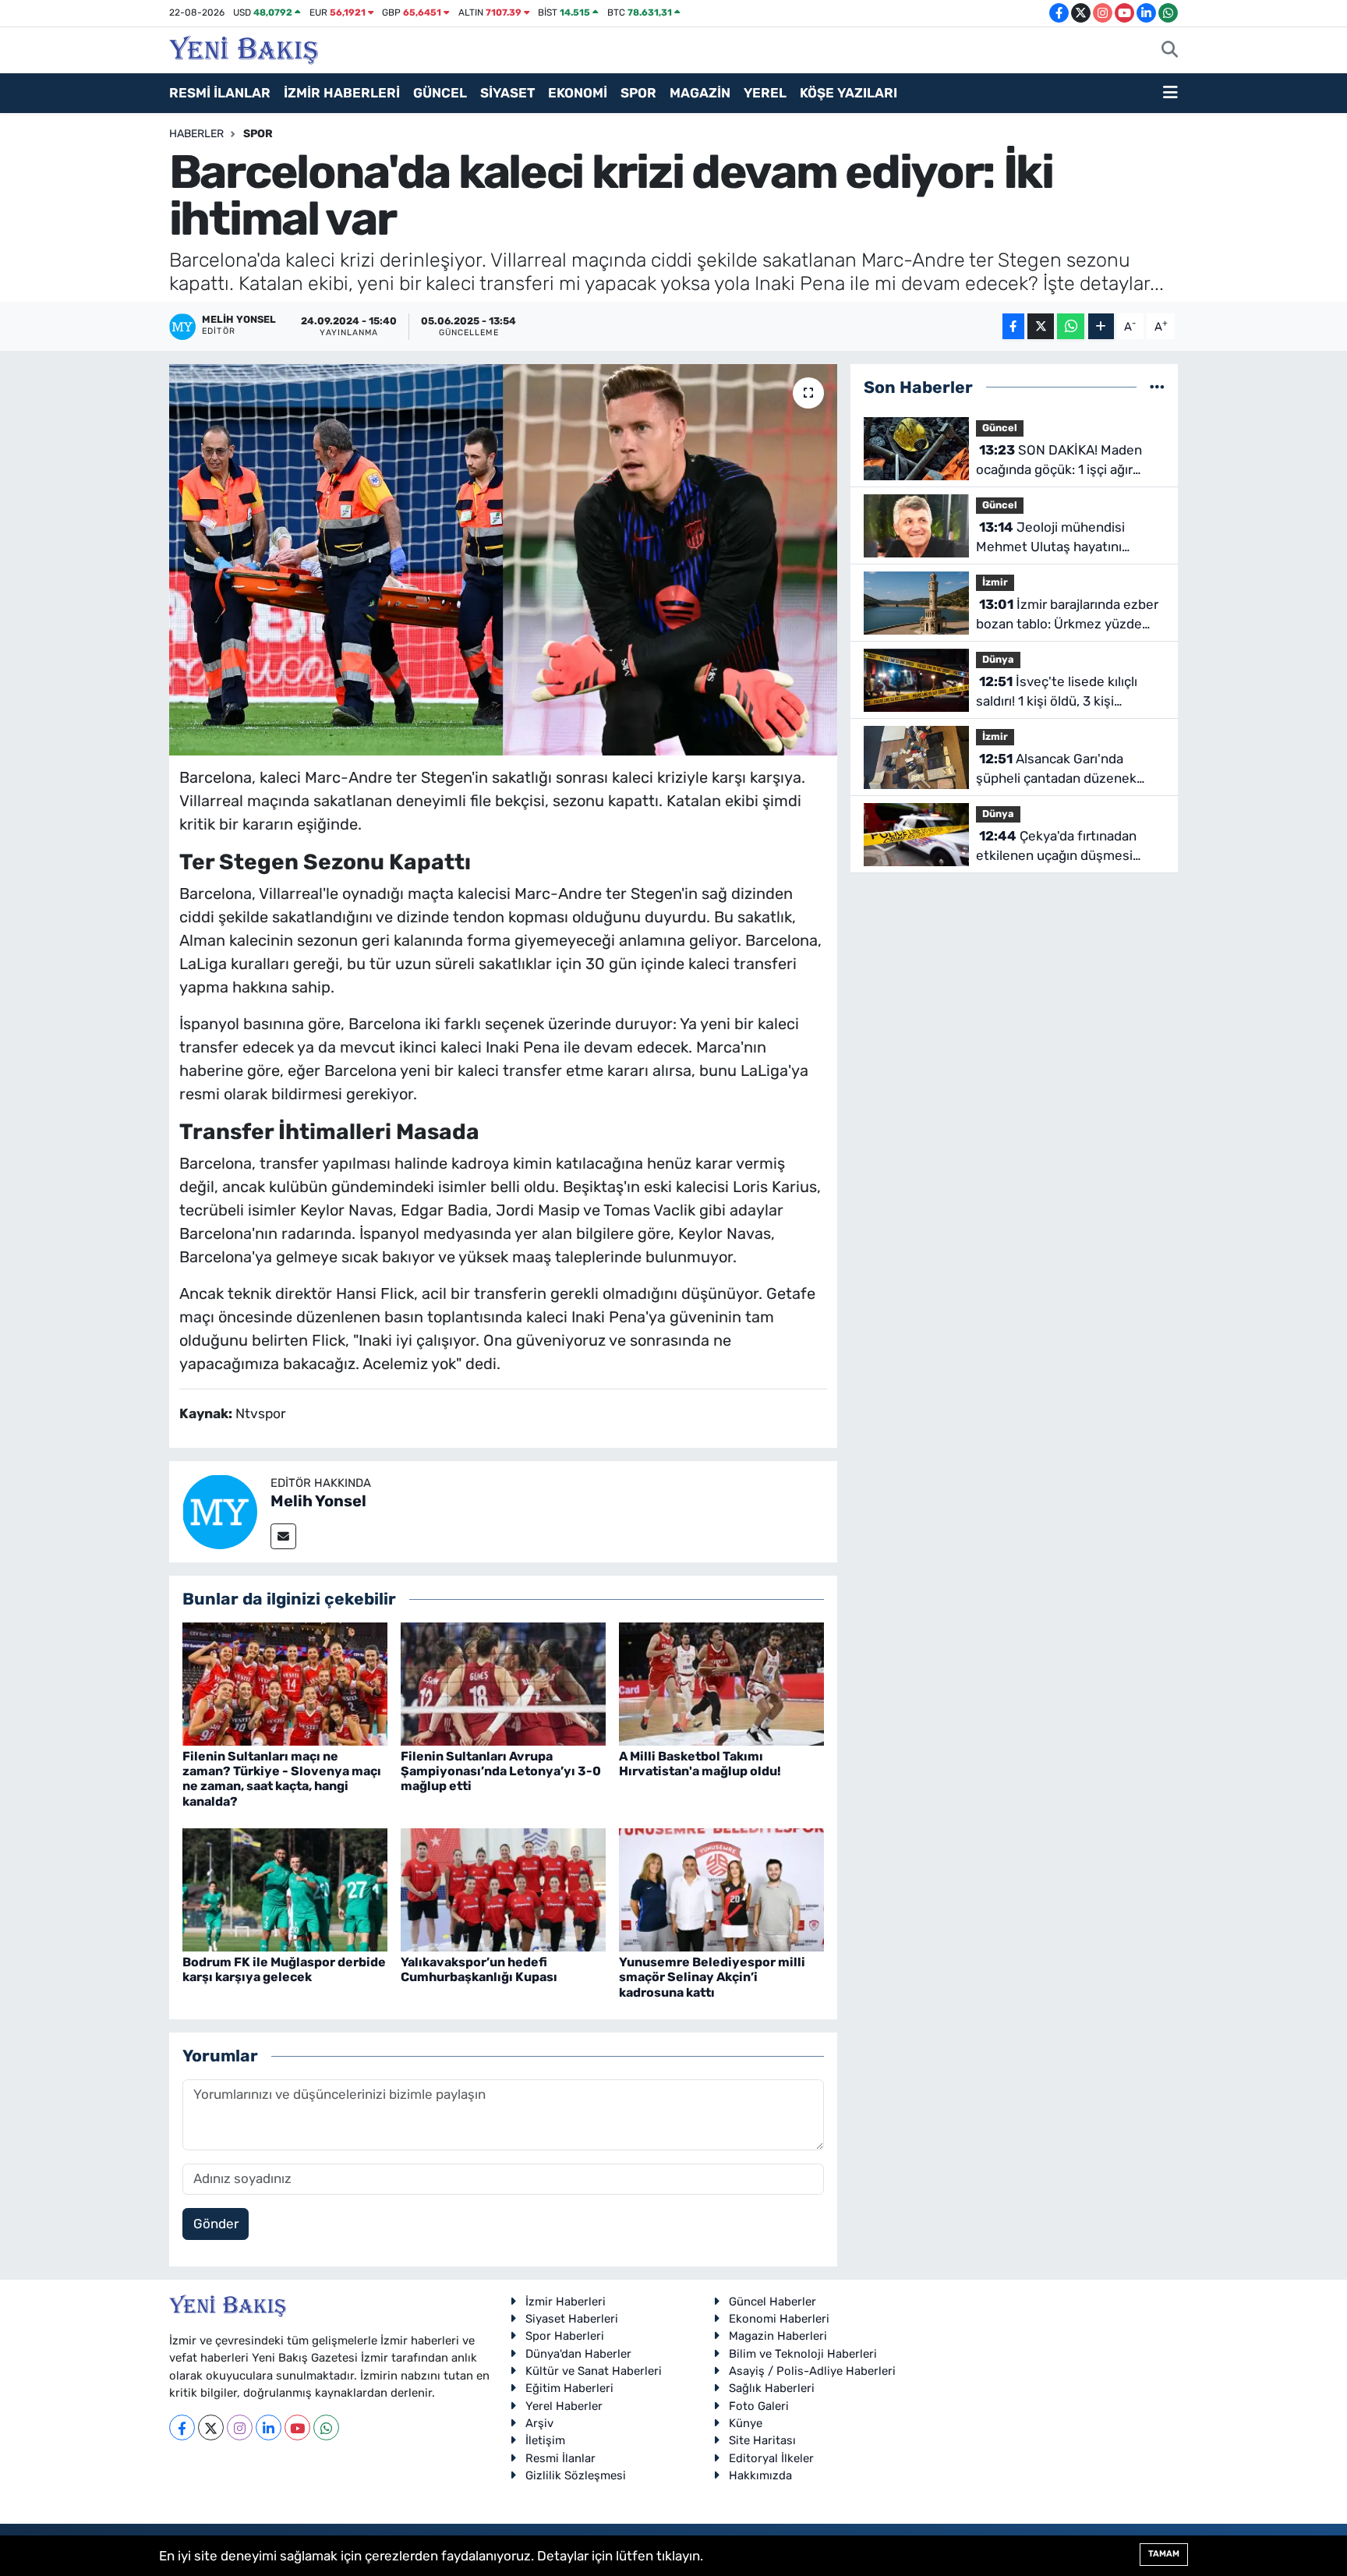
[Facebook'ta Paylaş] (1013, 326)
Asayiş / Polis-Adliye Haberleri (812, 2371)
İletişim (545, 2440)
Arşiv (539, 2423)
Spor (258, 134)
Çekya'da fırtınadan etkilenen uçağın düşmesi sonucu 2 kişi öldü (1056, 847)
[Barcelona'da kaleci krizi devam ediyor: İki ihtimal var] (503, 560)
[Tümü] (1157, 387)
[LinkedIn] (269, 2427)
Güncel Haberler (772, 2302)
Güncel (1000, 428)
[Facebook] (182, 2427)
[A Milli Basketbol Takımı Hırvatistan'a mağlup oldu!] (721, 1683)
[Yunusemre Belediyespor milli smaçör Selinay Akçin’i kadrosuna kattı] (721, 1889)
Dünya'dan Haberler (578, 2354)
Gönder (216, 2224)
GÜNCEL (440, 93)
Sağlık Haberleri (772, 2388)
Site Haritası (762, 2440)
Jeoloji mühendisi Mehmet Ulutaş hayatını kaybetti (1050, 538)
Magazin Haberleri (778, 2336)
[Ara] (1170, 51)
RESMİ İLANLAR (220, 93)
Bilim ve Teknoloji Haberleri (803, 2354)
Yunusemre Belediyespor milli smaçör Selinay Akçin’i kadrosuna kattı (712, 1977)
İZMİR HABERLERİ (342, 93)
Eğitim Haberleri (569, 2388)
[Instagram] (240, 2427)
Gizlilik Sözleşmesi (576, 2475)
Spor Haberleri (565, 2336)
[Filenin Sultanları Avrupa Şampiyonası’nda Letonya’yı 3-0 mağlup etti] (503, 1683)
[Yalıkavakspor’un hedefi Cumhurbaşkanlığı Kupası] (503, 1889)
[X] (211, 2427)
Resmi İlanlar (560, 2458)
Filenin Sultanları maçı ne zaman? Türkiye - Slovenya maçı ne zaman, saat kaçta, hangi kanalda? (282, 1779)
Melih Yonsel (318, 1501)
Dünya (998, 659)
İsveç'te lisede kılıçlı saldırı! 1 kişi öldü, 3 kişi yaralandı (1057, 693)
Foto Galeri (759, 2406)
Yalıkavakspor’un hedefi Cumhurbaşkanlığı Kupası (479, 1969)
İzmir (995, 582)
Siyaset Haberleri (572, 2319)
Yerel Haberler (564, 2406)
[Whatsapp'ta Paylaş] (1071, 326)
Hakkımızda (760, 2475)
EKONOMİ (578, 93)
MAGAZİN (700, 93)
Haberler (196, 134)
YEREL (765, 93)
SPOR (638, 93)
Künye (746, 2423)
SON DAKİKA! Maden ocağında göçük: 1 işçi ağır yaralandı (1059, 461)
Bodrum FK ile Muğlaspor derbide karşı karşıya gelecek (284, 1969)
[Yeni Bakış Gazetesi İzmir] (244, 48)
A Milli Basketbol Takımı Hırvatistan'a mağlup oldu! (700, 1764)
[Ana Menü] (1170, 94)
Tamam (1164, 2554)
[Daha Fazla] (1101, 326)
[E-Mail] (283, 1536)
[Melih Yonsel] (220, 1510)
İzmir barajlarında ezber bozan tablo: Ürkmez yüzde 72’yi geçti (1067, 616)
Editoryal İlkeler (771, 2458)
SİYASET (507, 93)
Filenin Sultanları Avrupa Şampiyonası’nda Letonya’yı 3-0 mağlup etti (501, 1771)
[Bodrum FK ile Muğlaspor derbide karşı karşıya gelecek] (285, 1889)
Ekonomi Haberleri (779, 2319)
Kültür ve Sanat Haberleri (594, 2371)
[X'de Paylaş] (1041, 326)
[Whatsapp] (326, 2427)
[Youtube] (297, 2427)
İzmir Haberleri (566, 2302)
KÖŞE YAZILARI (849, 93)
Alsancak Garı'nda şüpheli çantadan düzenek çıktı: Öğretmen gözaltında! (1058, 770)
